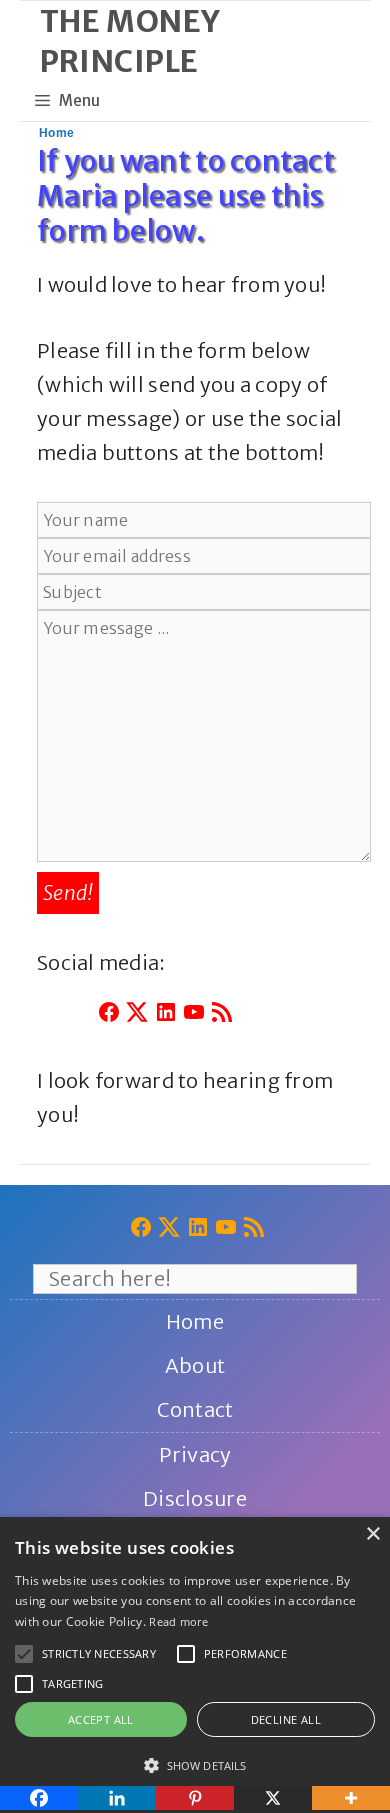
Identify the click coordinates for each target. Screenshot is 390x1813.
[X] (273, 1798)
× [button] (372, 1534)
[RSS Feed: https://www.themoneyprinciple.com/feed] (222, 1016)
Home (56, 133)
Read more (178, 1621)
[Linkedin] (117, 1798)
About (195, 1365)
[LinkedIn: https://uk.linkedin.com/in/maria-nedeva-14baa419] (166, 1016)
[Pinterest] (195, 1798)
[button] (24, 1654)
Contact (195, 1409)
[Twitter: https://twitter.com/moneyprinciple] (137, 1016)
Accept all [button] (101, 1719)
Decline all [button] (286, 1719)
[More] (351, 1798)
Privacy (195, 1454)
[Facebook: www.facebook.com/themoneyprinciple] (109, 1016)
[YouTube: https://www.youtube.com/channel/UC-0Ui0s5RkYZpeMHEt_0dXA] (194, 1016)
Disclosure (195, 1498)
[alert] (195, 1665)
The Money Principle (130, 41)
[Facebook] (39, 1798)
